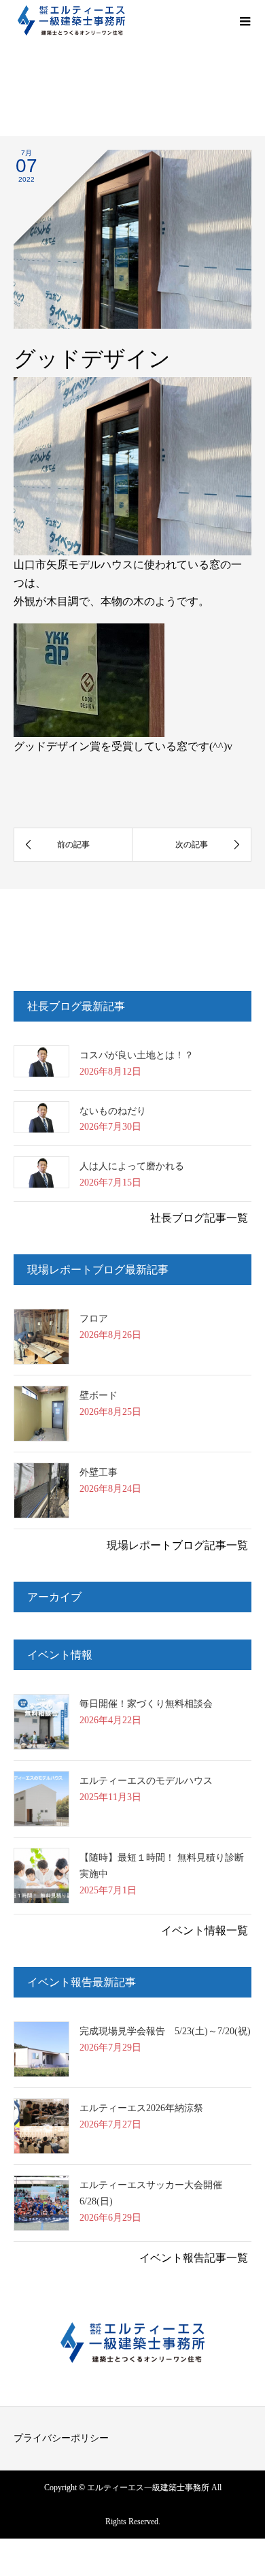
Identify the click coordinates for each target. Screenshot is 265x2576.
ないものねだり (113, 1111)
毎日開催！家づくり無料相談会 (146, 1704)
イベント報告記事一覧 (194, 2258)
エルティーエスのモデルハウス (146, 1781)
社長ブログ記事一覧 (199, 1218)
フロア (94, 1319)
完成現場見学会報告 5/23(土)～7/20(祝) (165, 2031)
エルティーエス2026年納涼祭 (141, 2108)
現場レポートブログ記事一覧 (177, 1545)
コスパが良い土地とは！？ (137, 1055)
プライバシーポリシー (61, 2438)
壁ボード (99, 1396)
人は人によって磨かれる (132, 1166)
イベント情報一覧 (205, 1930)
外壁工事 (99, 1472)
